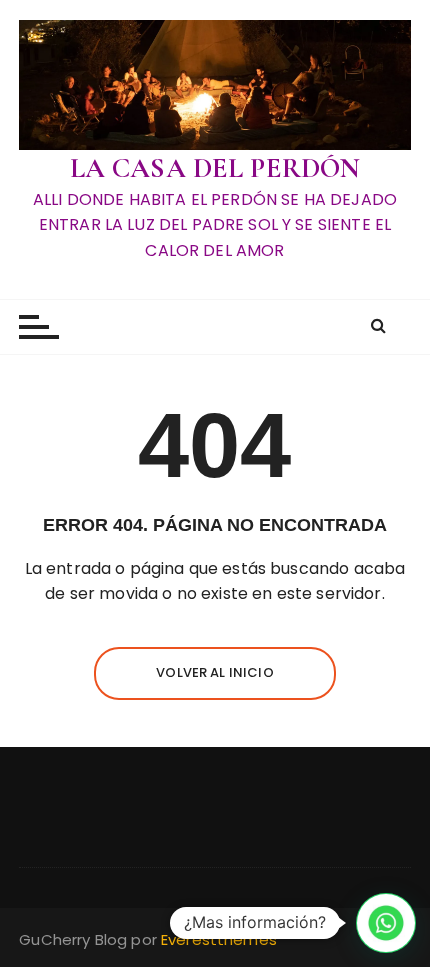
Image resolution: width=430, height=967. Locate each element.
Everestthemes (219, 939)
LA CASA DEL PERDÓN (215, 168)
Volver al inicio (214, 672)
